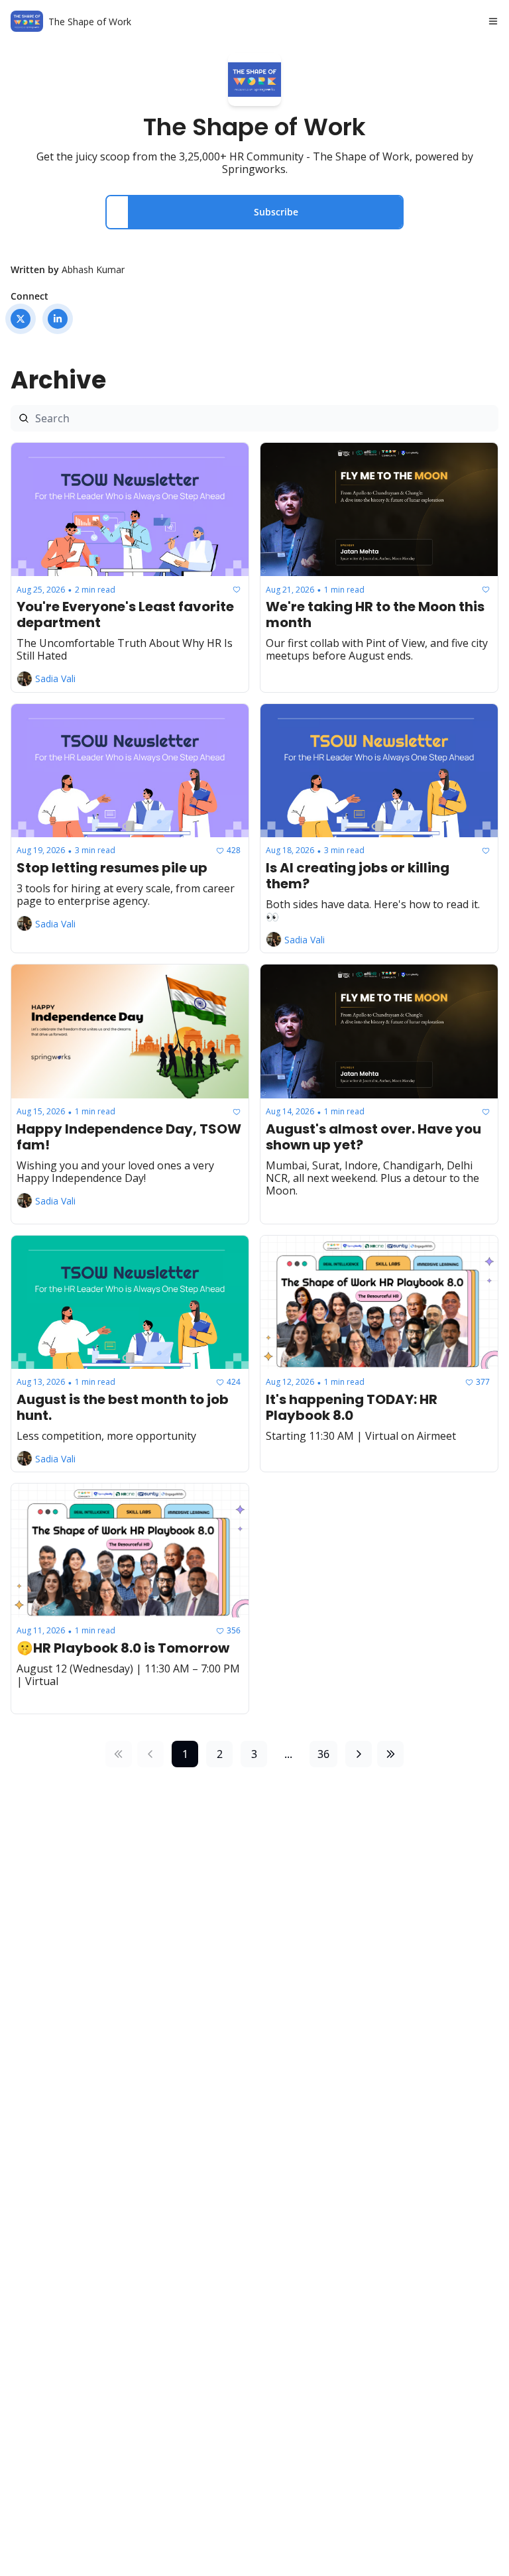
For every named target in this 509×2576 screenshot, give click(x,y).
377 (483, 1382)
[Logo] (27, 21)
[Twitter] (21, 319)
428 (234, 850)
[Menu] (493, 21)
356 (234, 1630)
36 (323, 1754)
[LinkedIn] (58, 319)
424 (234, 1382)
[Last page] (390, 1754)
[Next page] (359, 1754)
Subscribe (276, 212)
